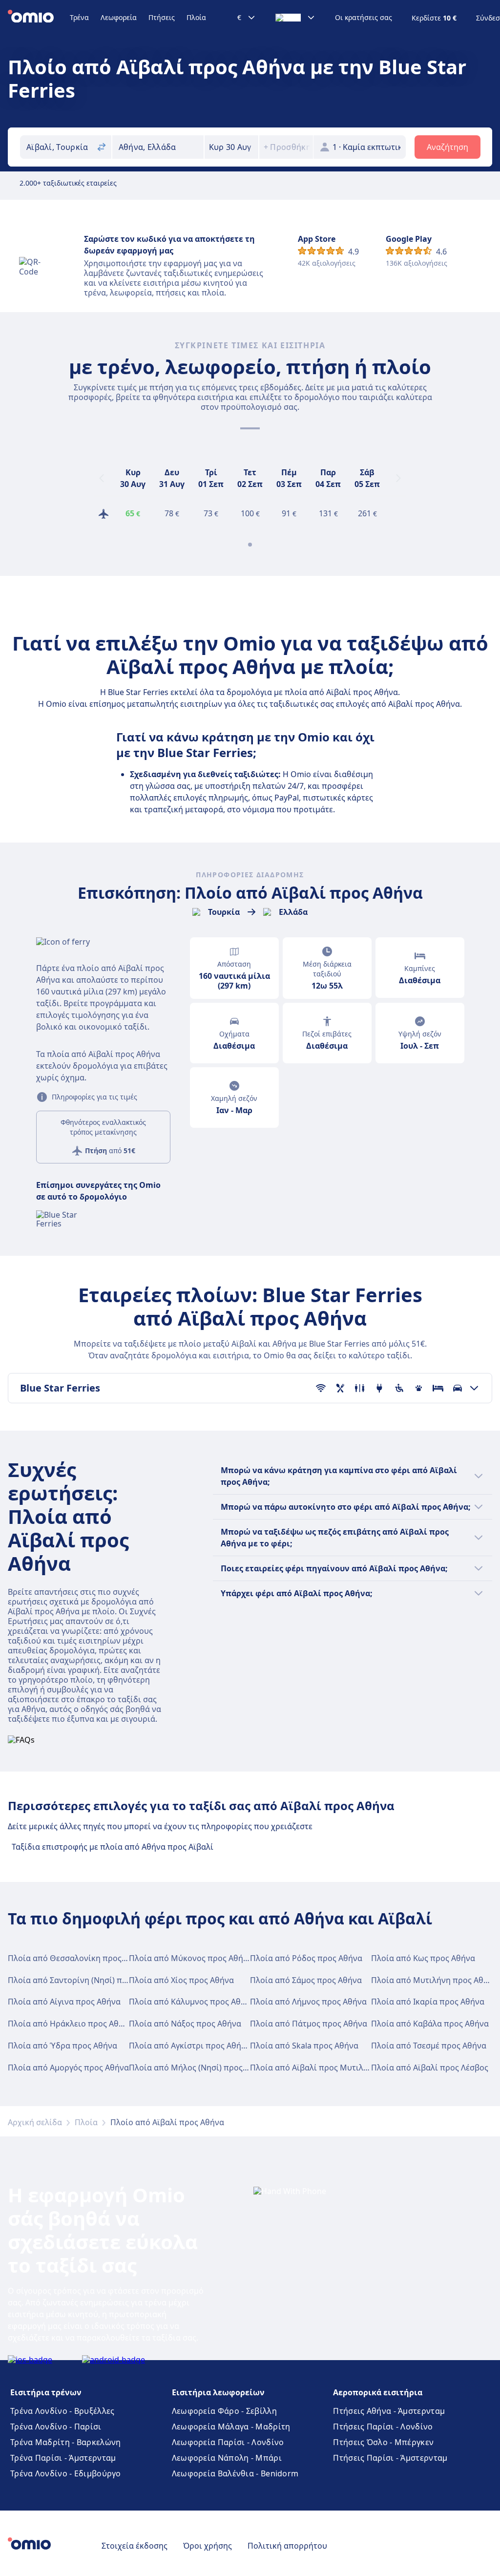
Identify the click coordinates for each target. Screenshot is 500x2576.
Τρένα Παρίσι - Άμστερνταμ (63, 2458)
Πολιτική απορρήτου (287, 2546)
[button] (231, 147)
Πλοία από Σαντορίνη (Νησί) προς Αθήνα (85, 1980)
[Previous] (102, 478)
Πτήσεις (162, 17)
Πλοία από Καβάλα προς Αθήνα (430, 2024)
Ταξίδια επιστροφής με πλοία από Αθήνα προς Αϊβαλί (113, 1847)
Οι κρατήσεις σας (364, 18)
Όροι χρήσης (208, 2546)
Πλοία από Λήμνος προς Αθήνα (308, 2002)
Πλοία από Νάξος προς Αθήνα (185, 2024)
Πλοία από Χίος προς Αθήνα (181, 1980)
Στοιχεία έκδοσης (135, 2546)
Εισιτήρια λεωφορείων (218, 2392)
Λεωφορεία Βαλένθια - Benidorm (235, 2473)
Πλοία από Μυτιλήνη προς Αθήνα (434, 1980)
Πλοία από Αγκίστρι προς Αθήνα (190, 2046)
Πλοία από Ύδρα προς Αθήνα (62, 2046)
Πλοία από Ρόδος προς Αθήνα (306, 1958)
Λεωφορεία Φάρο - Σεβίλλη (224, 2411)
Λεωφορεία (119, 17)
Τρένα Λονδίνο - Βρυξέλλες (62, 2411)
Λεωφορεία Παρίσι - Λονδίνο (228, 2442)
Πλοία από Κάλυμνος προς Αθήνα (192, 2002)
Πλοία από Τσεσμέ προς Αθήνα (429, 2046)
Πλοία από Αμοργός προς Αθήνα (68, 2068)
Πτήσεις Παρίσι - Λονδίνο (383, 2427)
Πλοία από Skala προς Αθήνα (304, 2046)
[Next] (398, 478)
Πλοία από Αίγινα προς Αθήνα (64, 2002)
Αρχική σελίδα (35, 2122)
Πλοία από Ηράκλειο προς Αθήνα (70, 2024)
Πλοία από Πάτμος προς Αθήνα (309, 2024)
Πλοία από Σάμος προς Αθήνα (306, 1980)
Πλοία (196, 17)
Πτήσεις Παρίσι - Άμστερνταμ (390, 2458)
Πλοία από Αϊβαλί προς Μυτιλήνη (314, 2068)
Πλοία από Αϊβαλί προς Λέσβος (430, 2068)
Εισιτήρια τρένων (46, 2392)
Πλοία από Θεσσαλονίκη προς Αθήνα (78, 1958)
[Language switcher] (295, 18)
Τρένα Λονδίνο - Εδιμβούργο (66, 2473)
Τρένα (79, 17)
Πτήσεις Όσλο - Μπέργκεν (383, 2442)
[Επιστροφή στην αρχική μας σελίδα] (39, 18)
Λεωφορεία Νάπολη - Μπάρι (227, 2458)
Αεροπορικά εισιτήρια (378, 2392)
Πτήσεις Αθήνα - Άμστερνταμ (389, 2411)
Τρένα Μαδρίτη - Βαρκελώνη (66, 2442)
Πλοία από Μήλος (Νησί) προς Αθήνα (199, 2068)
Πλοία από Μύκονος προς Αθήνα (191, 1958)
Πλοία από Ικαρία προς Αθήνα (428, 2002)
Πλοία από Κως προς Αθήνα (423, 1958)
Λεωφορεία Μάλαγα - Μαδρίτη (231, 2427)
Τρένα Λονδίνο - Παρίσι (56, 2427)
